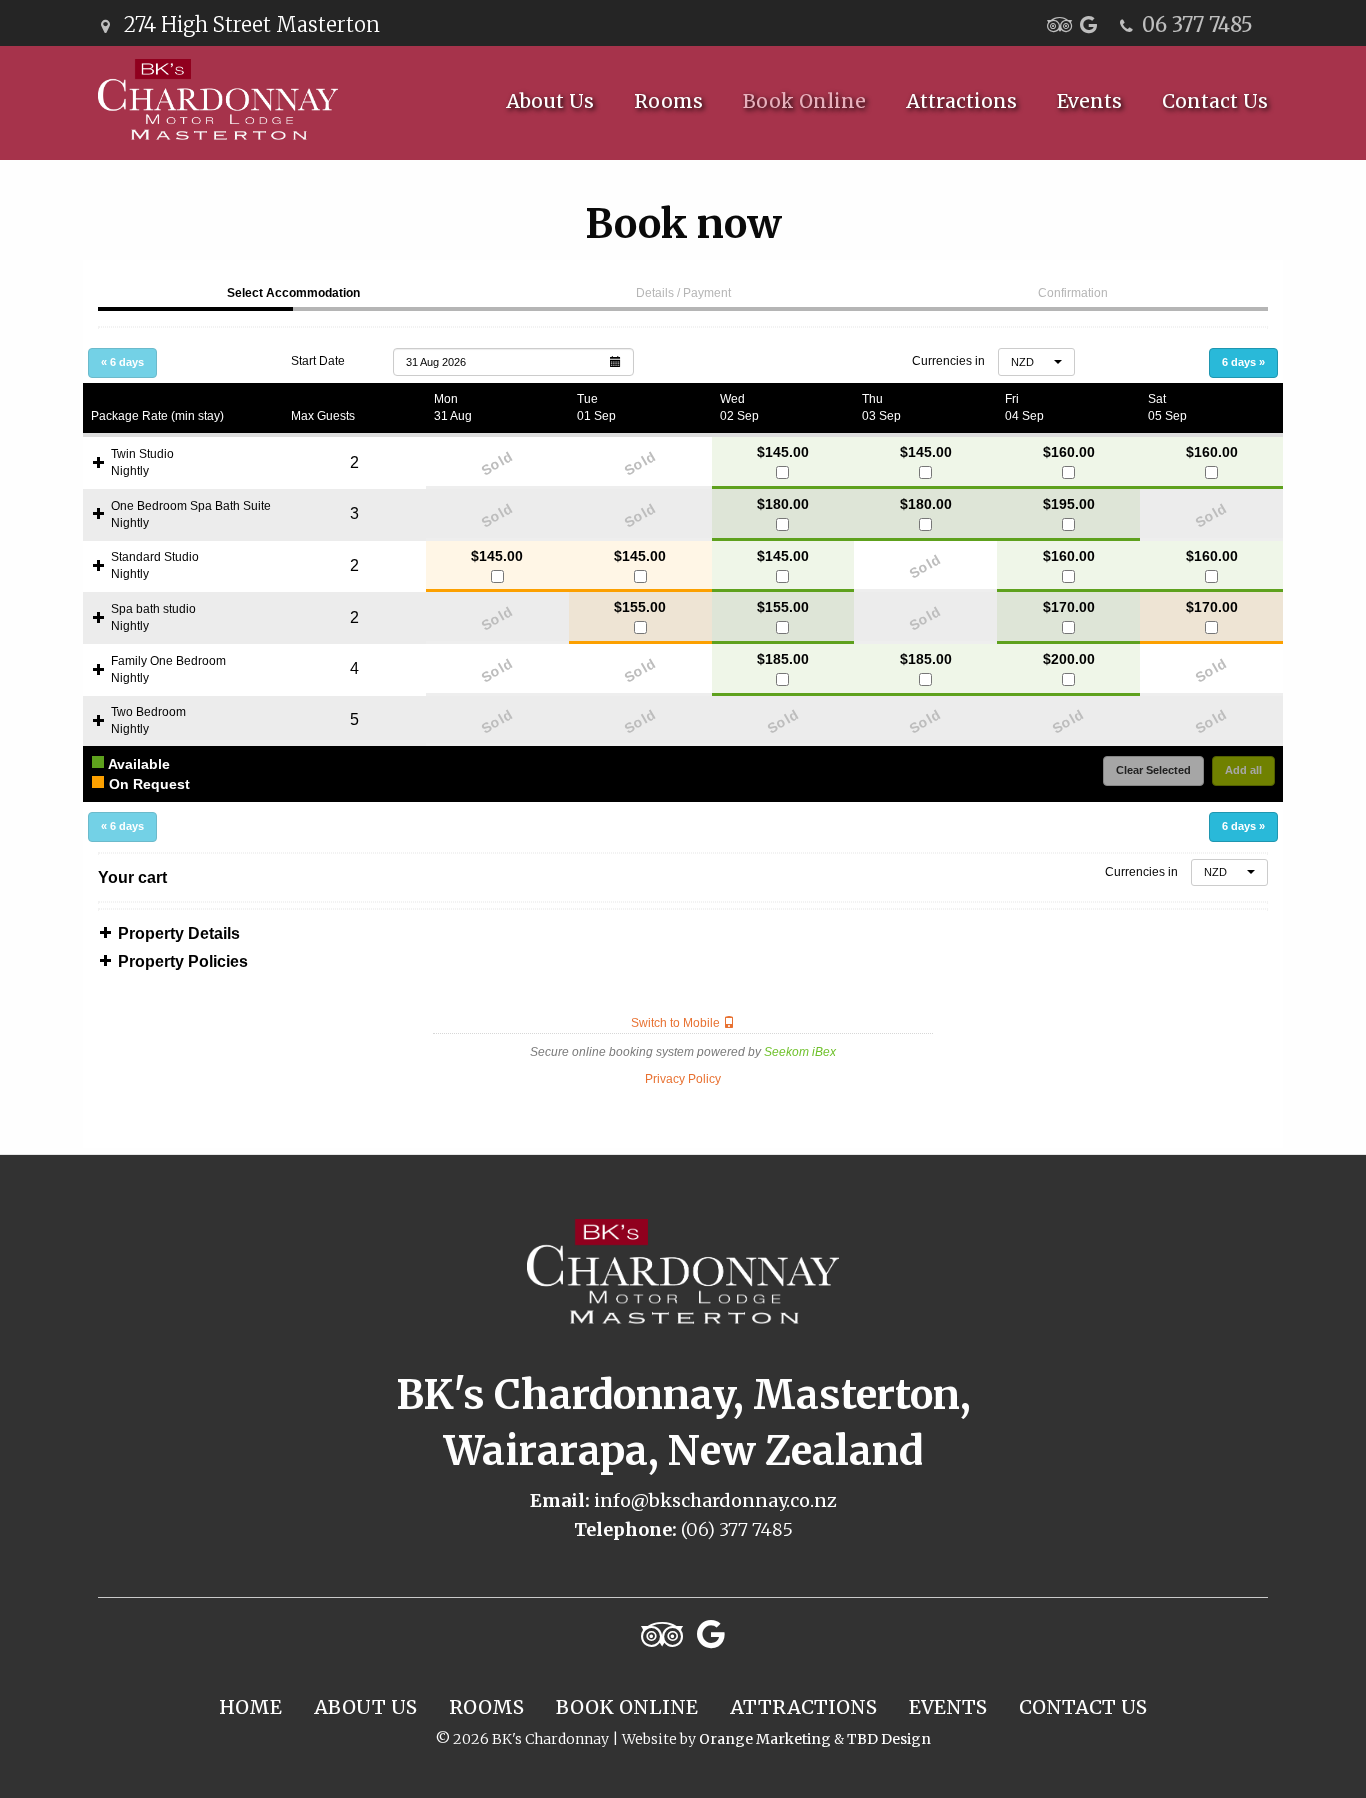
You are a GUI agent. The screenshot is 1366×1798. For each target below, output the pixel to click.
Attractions (961, 101)
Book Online (804, 101)
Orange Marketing (765, 1739)
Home (250, 1707)
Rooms (668, 101)
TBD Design (889, 1739)
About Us (550, 101)
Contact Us (1215, 101)
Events (1089, 101)
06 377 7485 (1197, 24)
